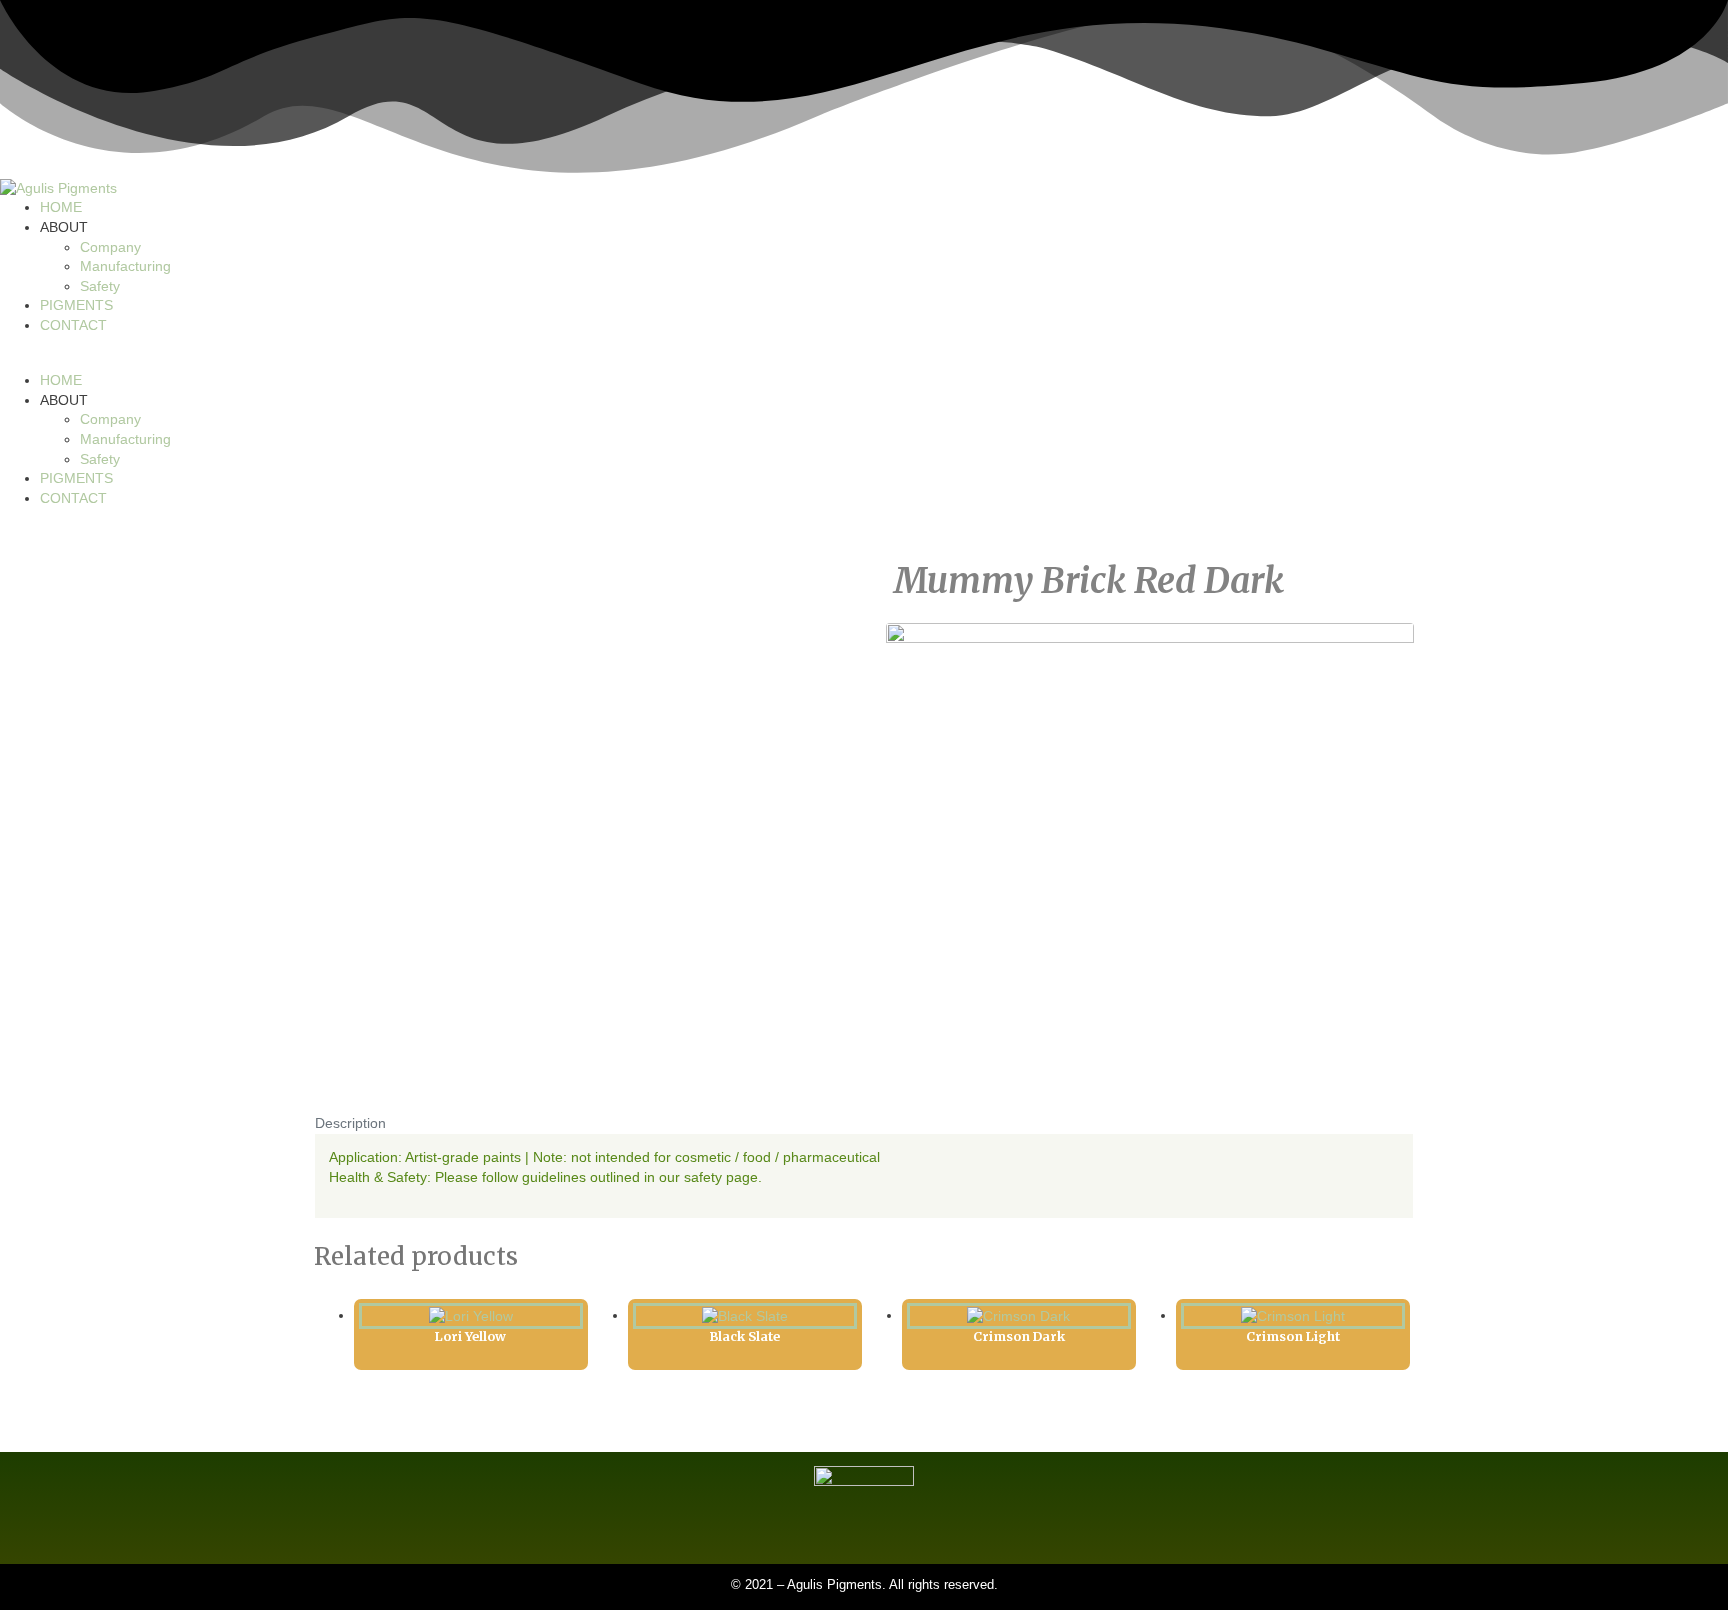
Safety (100, 286)
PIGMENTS (76, 305)
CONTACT (73, 325)
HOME (61, 207)
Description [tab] (350, 1123)
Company (110, 247)
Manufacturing (125, 266)
